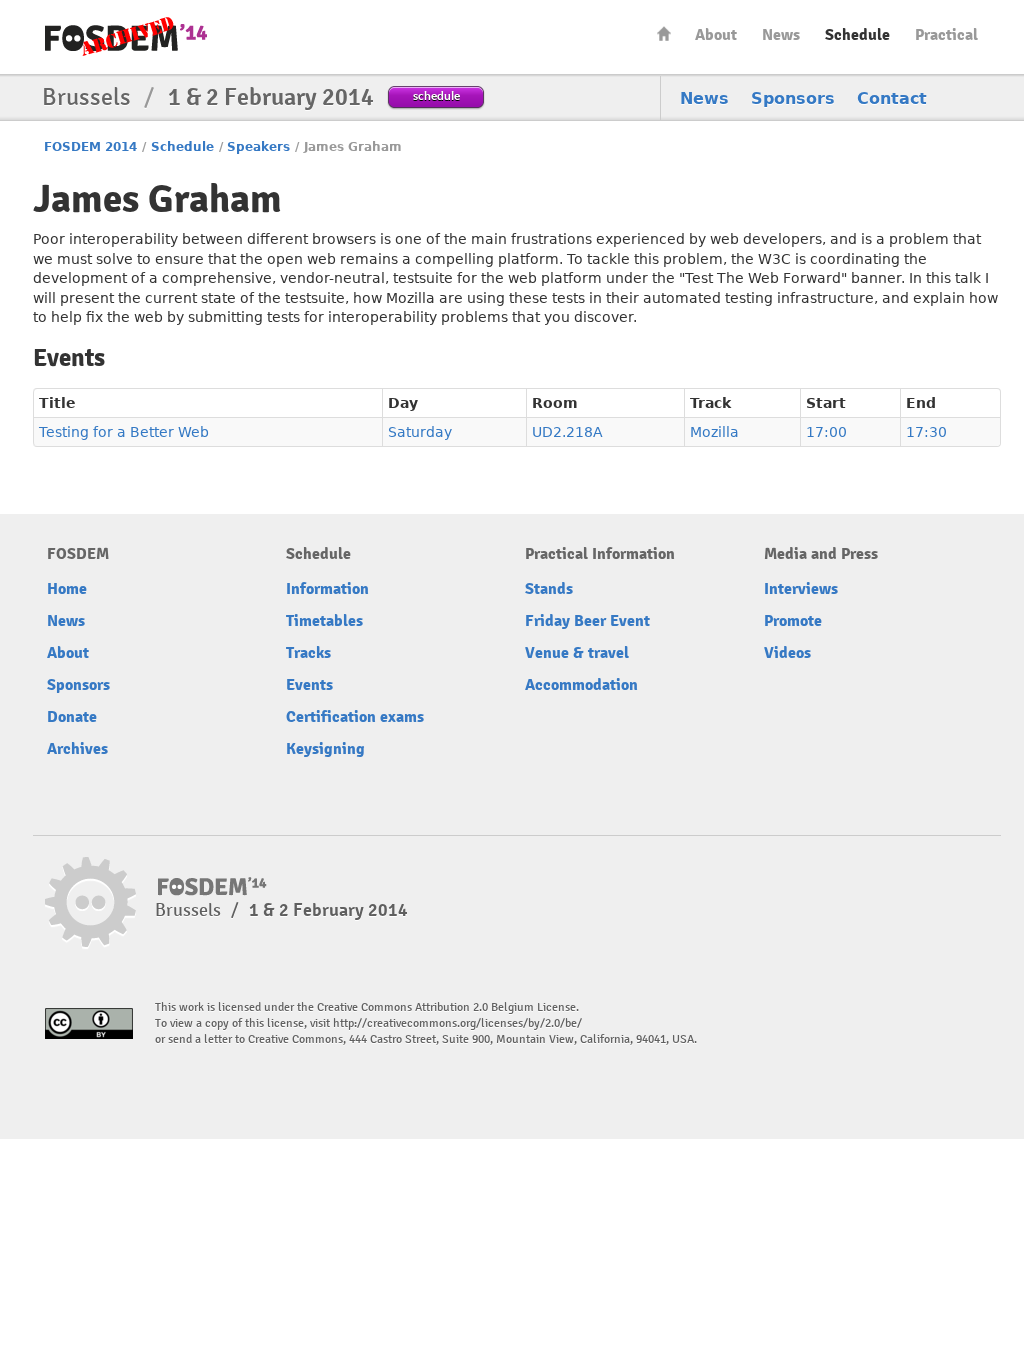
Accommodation (581, 685)
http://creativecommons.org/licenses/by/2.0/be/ (457, 1023)
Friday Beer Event (587, 621)
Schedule (857, 35)
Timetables (324, 621)
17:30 (926, 432)
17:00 (826, 432)
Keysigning (325, 749)
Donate (72, 717)
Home (664, 33)
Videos (787, 653)
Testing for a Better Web (124, 432)
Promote (793, 621)
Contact (892, 98)
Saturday (420, 432)
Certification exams (355, 717)
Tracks (308, 653)
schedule (436, 95)
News (781, 35)
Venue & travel (577, 653)
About (716, 35)
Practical (946, 35)
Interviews (801, 589)
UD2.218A (567, 432)
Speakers (258, 147)
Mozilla (714, 432)
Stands (549, 589)
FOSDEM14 (126, 38)
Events (309, 685)
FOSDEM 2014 (90, 147)
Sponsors (793, 98)
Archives (77, 749)
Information (327, 589)
